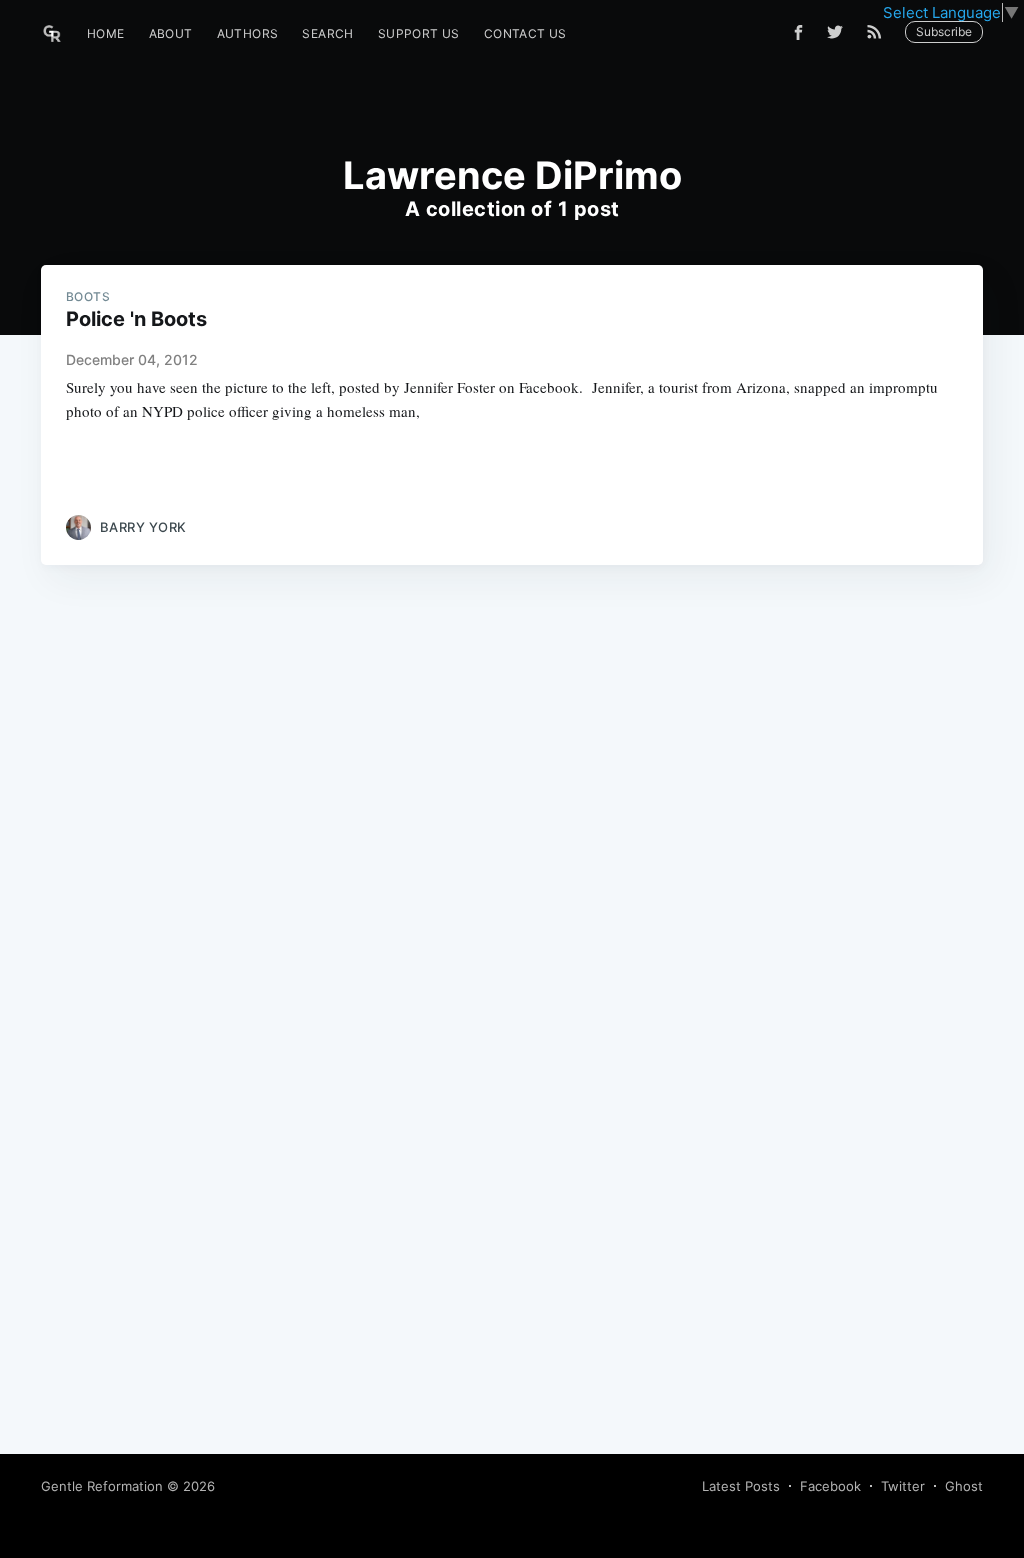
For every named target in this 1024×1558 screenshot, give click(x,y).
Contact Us (525, 33)
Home (106, 33)
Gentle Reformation (102, 1486)
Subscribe (944, 31)
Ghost (964, 1486)
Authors (248, 33)
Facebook (830, 1486)
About (171, 33)
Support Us (419, 33)
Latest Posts (741, 1486)
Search (327, 33)
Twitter (903, 1486)
